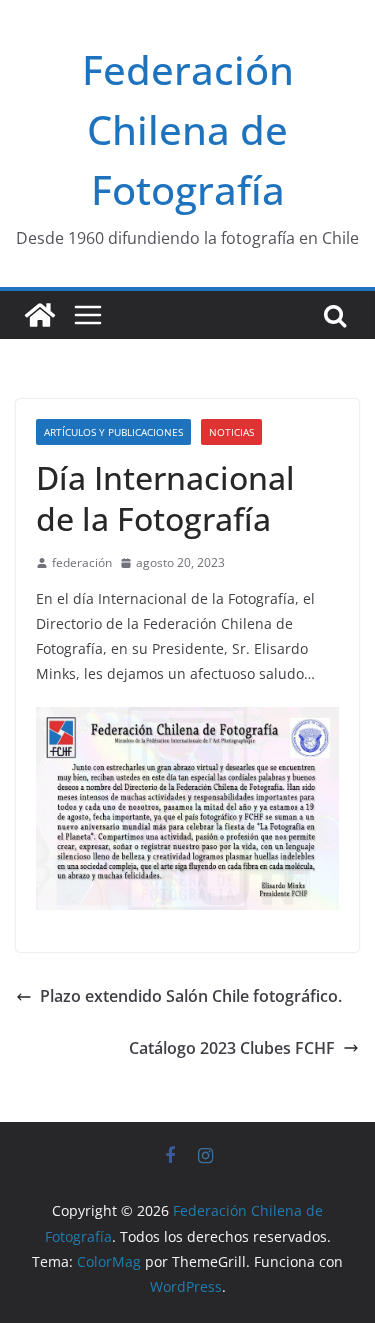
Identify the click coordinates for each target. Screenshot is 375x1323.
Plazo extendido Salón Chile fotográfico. (191, 996)
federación (82, 562)
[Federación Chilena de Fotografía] (40, 315)
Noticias (231, 432)
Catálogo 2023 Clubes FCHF (232, 1048)
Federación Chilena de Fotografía (188, 129)
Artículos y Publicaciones (113, 432)
